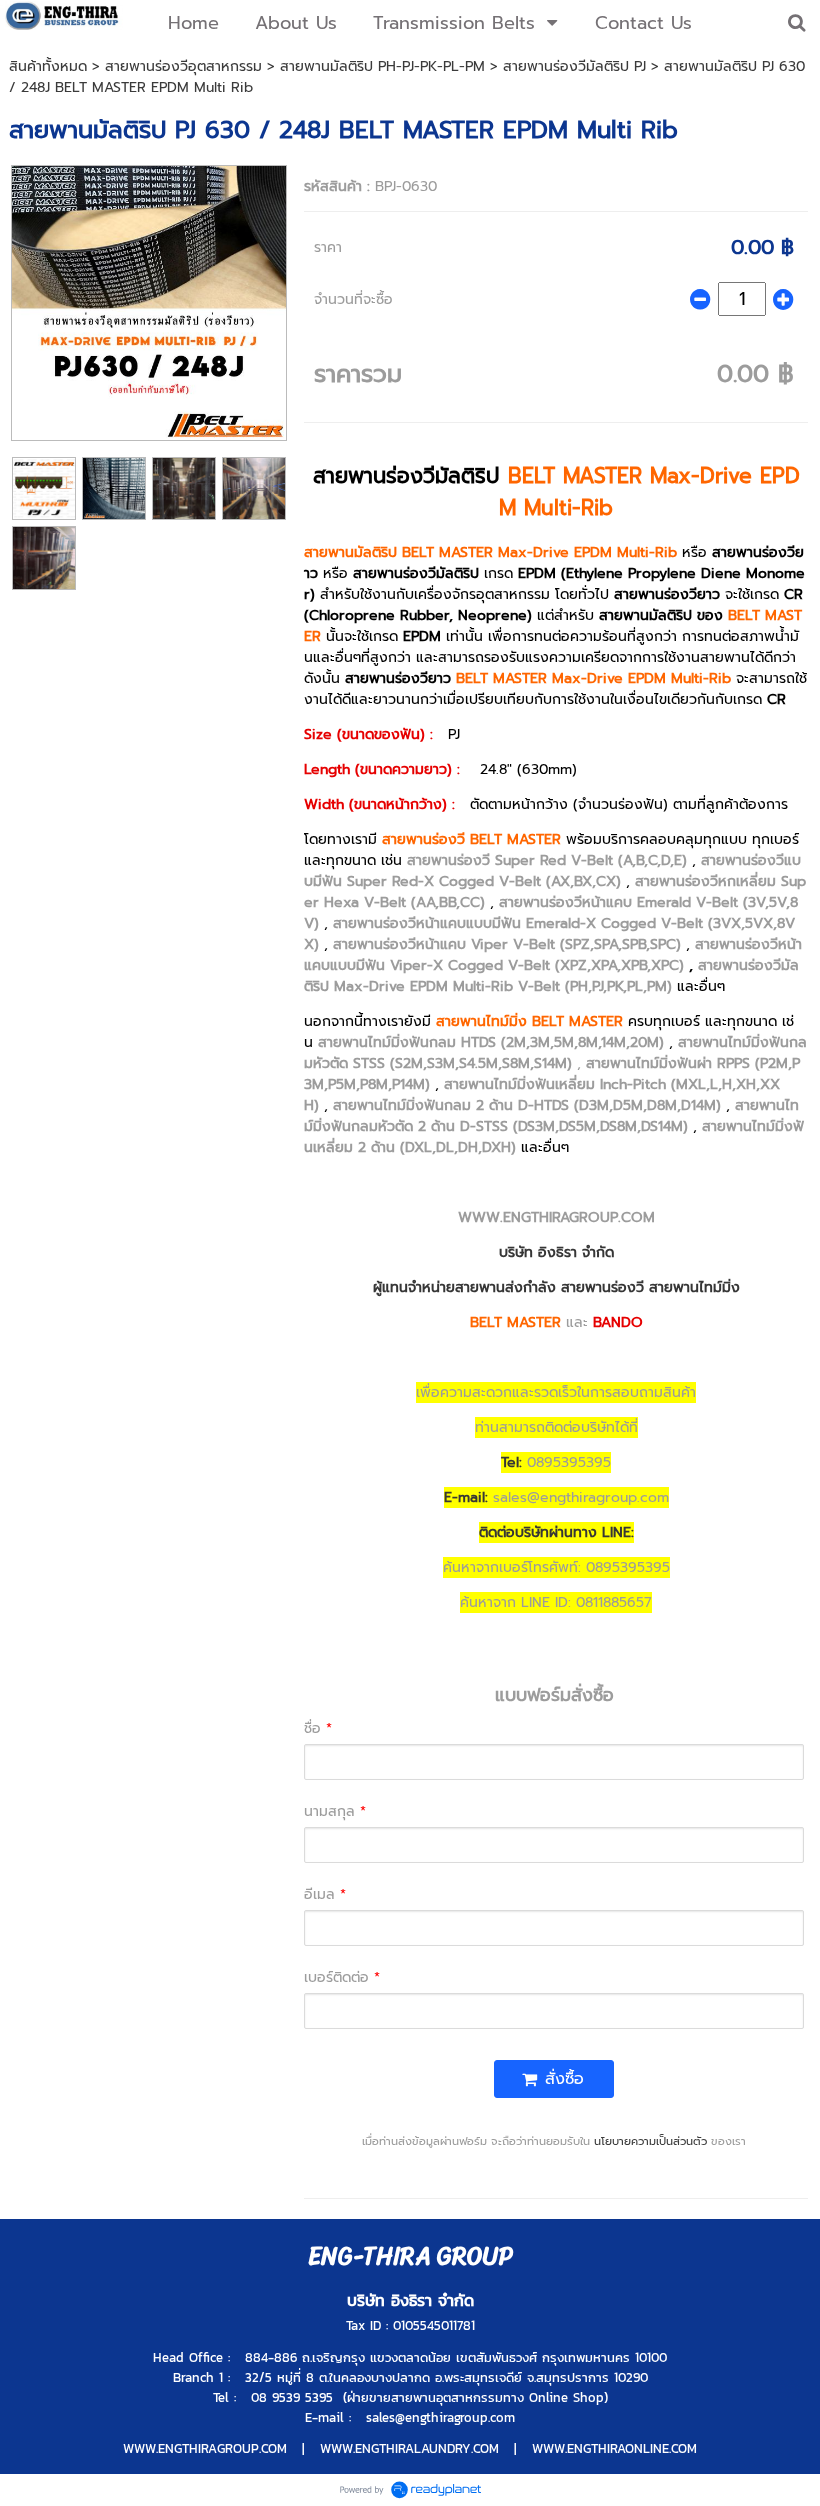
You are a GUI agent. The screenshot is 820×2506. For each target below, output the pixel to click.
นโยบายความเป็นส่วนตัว (650, 2141)
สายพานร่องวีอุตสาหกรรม (183, 66)
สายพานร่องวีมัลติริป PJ (574, 66)
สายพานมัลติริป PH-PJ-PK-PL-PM (382, 66)
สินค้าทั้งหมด (48, 66)
